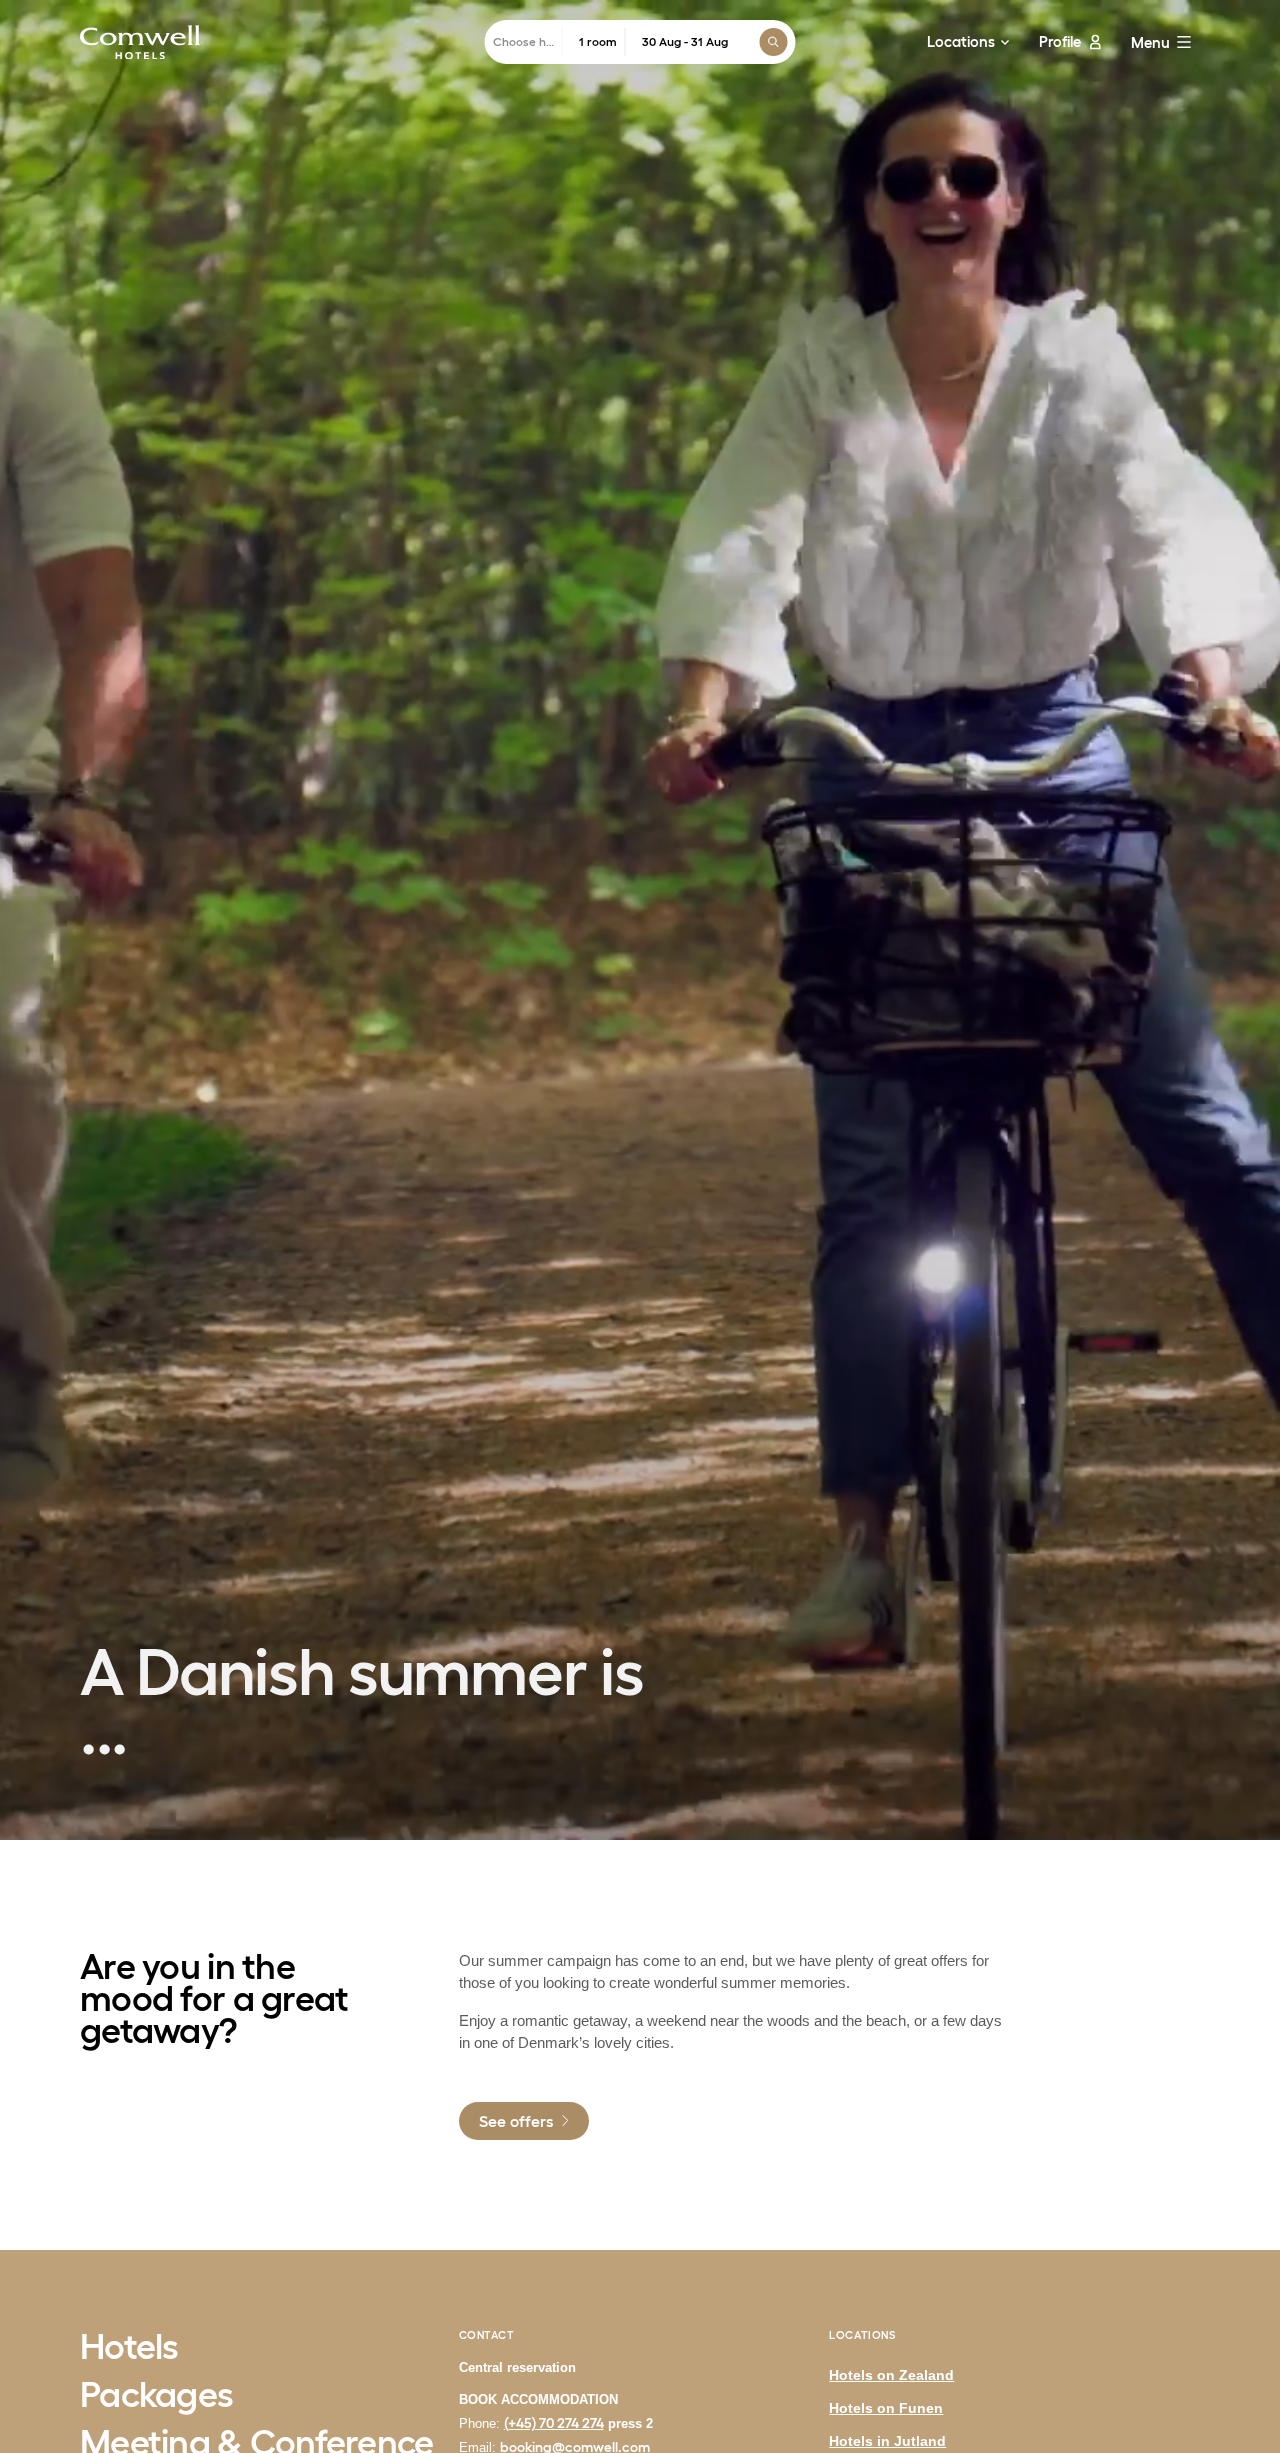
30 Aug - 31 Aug (685, 41)
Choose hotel (528, 41)
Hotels (129, 2348)
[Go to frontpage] (140, 42)
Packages (156, 2396)
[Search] (774, 42)
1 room (598, 41)
